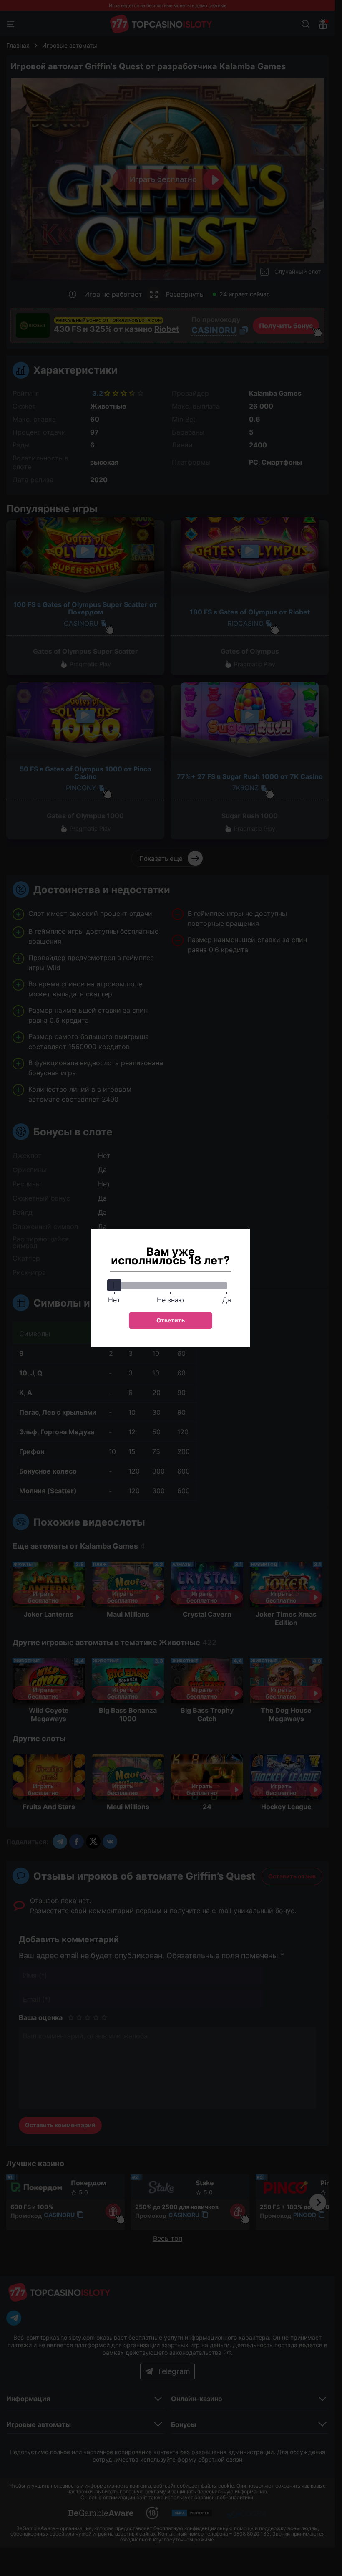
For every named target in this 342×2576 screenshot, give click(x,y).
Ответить (171, 1320)
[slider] (114, 1285)
